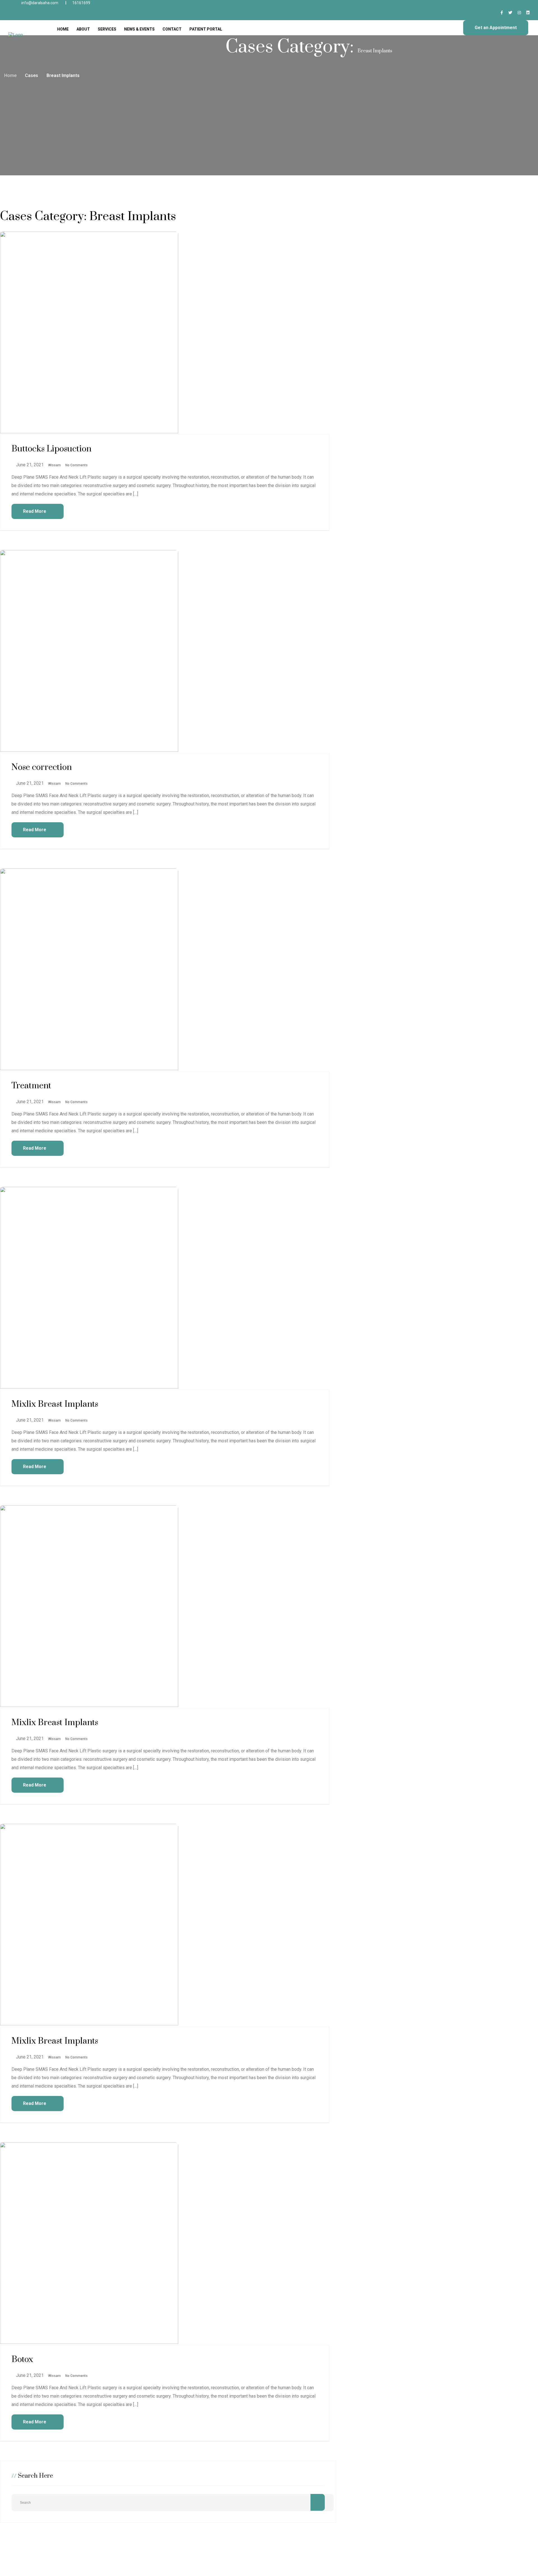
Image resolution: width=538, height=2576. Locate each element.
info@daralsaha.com (40, 3)
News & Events (139, 29)
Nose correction (42, 767)
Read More (35, 511)
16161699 (81, 3)
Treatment (31, 1086)
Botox (22, 2360)
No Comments (76, 465)
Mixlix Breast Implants (55, 1404)
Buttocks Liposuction (51, 449)
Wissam (54, 465)
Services (107, 29)
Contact (172, 29)
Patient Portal (206, 29)
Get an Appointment (496, 28)
